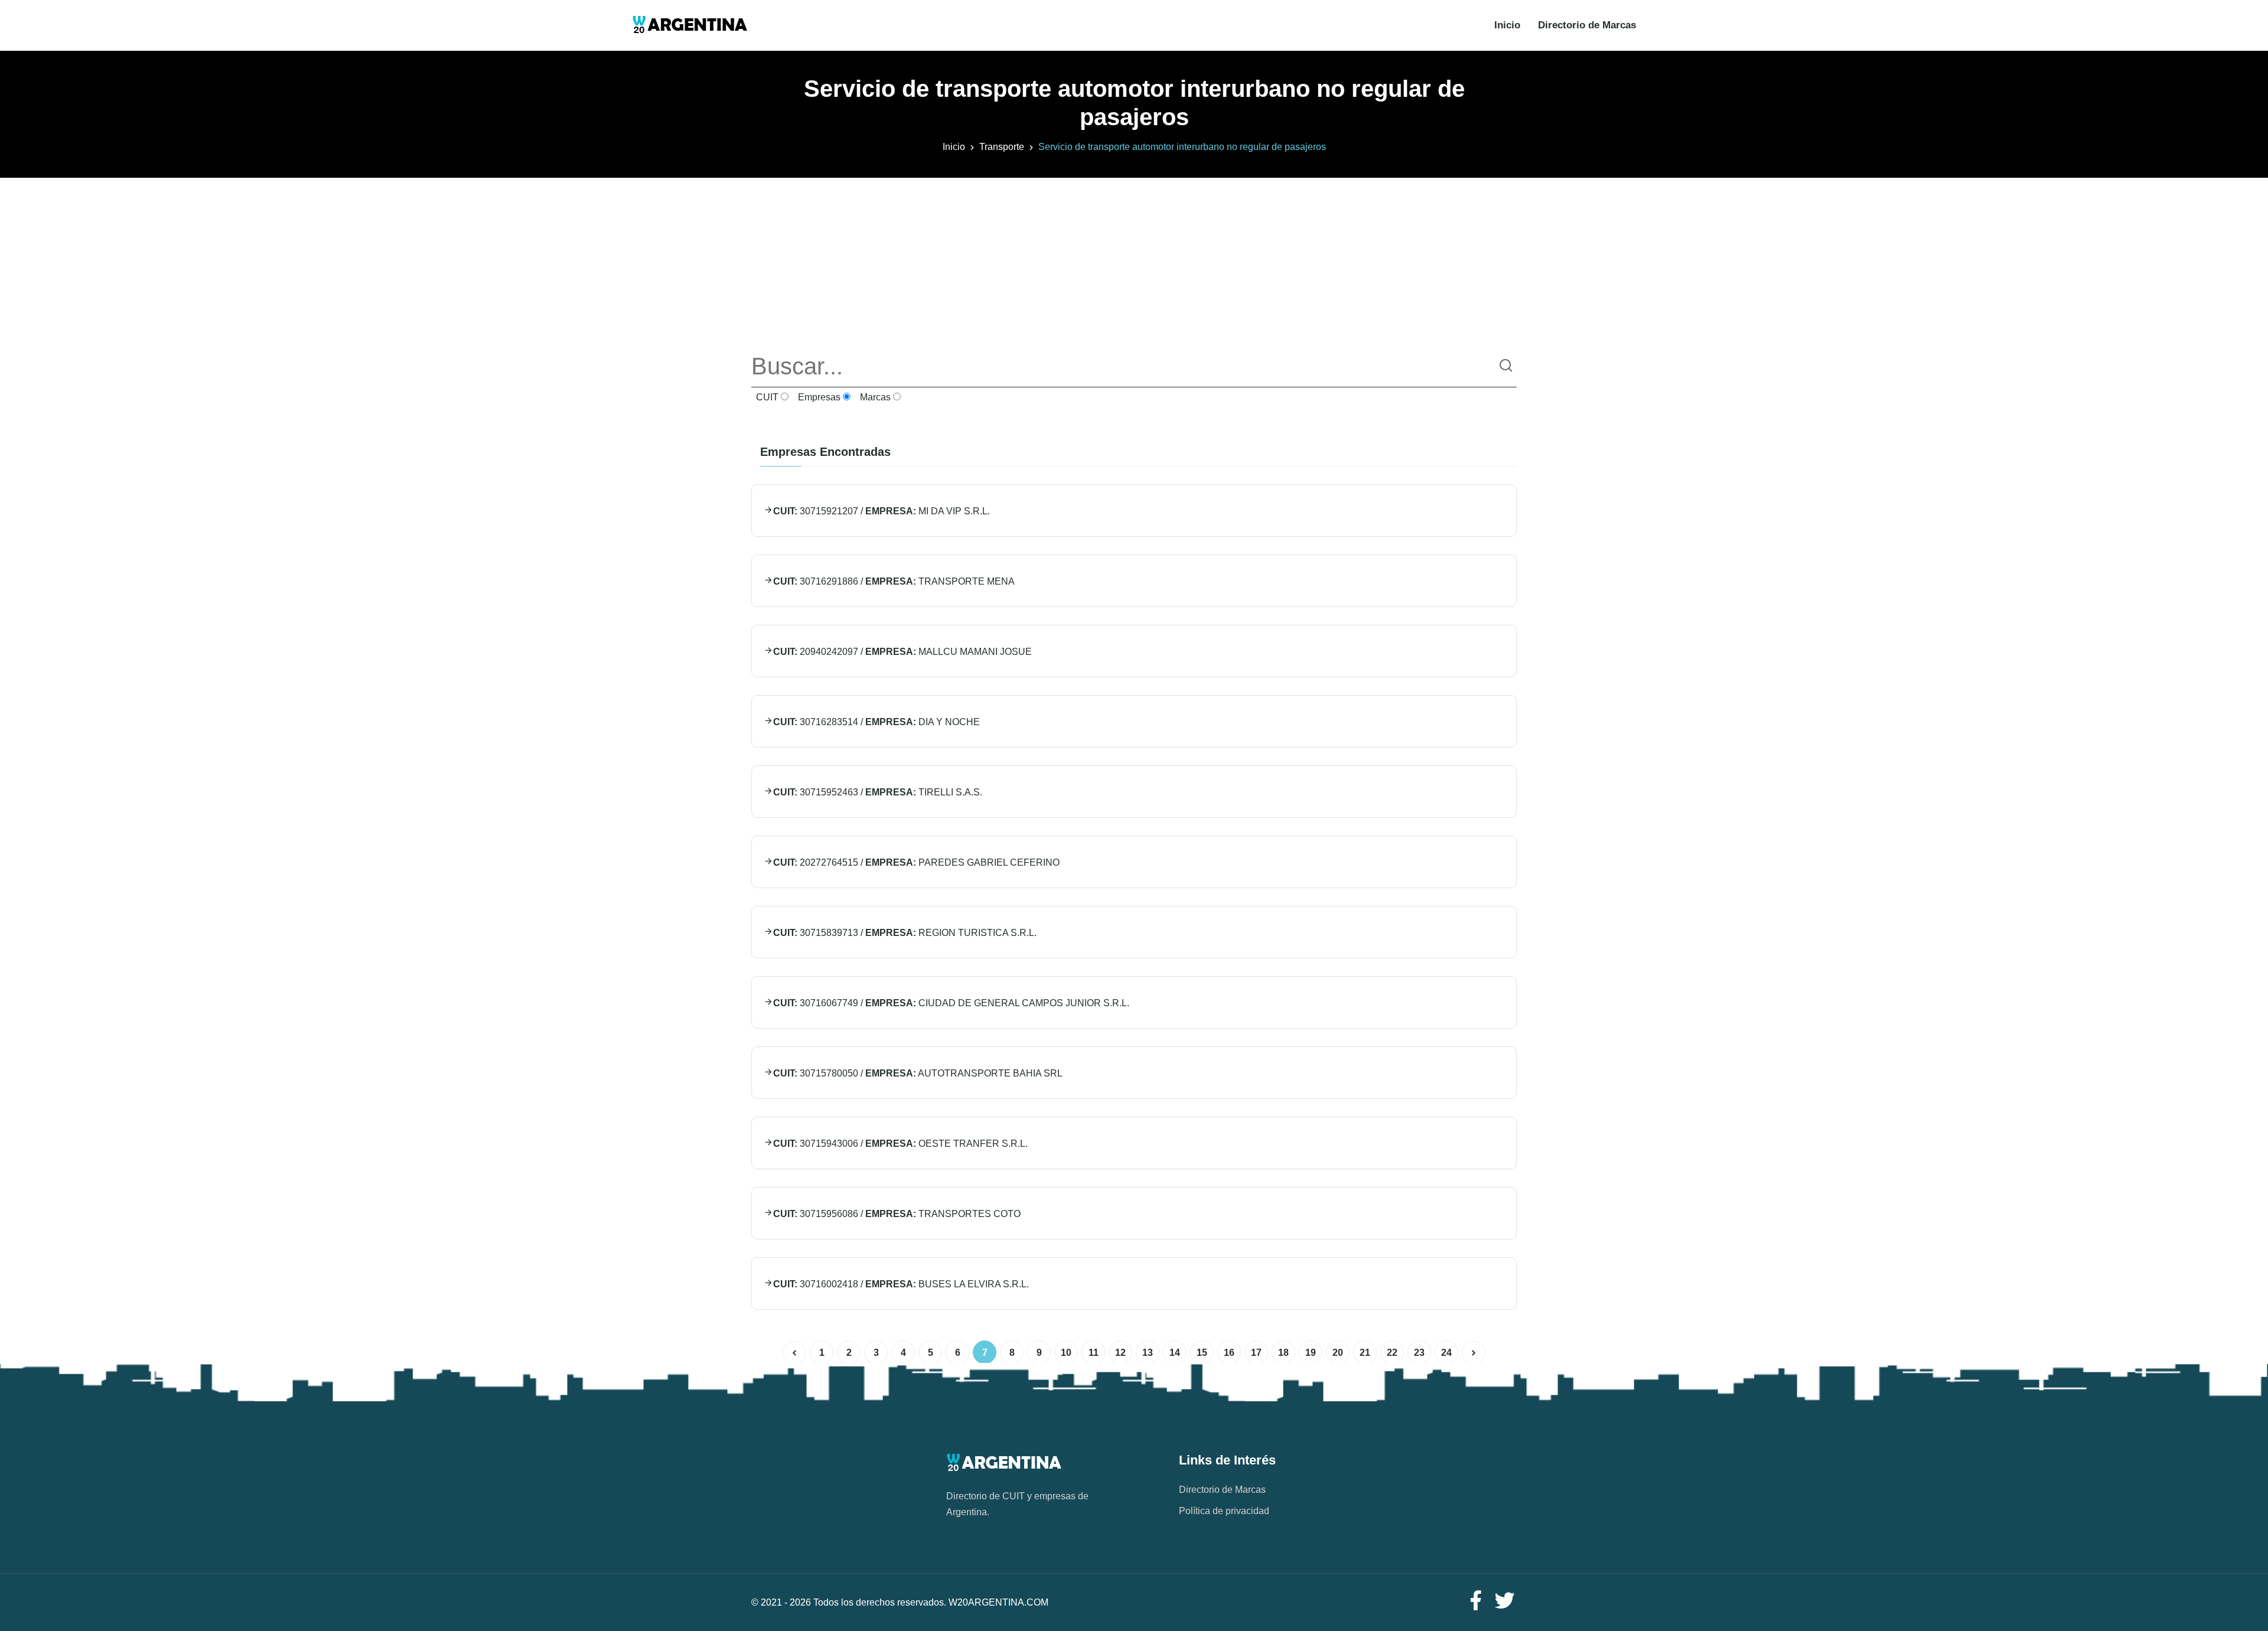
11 (1094, 1353)
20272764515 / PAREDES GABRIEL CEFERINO (916, 862)
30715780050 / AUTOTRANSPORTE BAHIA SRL (918, 1073)
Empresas (818, 397)
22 (1392, 1353)
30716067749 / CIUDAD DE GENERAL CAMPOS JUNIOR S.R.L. (951, 1003)
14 (1175, 1353)
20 (1338, 1353)
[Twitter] (1505, 1601)
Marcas (874, 397)
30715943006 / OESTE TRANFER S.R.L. (900, 1144)
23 (1419, 1353)
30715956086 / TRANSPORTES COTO (897, 1214)
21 (1365, 1353)
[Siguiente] (1474, 1353)
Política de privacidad (1224, 1511)
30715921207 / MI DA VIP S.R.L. (882, 511)
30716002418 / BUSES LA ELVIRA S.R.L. (901, 1284)
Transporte (1002, 147)
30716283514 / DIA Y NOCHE (876, 722)
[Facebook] (1475, 1601)
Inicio (1507, 25)
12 (1120, 1353)
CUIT (766, 397)
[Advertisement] (1134, 260)
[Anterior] (794, 1353)
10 (1066, 1353)
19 (1311, 1353)
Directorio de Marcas (1587, 25)
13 (1148, 1353)
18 (1283, 1353)
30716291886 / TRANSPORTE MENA (894, 581)
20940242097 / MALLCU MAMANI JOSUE (902, 652)
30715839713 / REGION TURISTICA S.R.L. (905, 933)
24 (1446, 1353)
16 (1229, 1353)
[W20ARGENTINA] (690, 25)
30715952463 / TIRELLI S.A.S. (878, 792)
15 (1202, 1353)
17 (1256, 1353)
